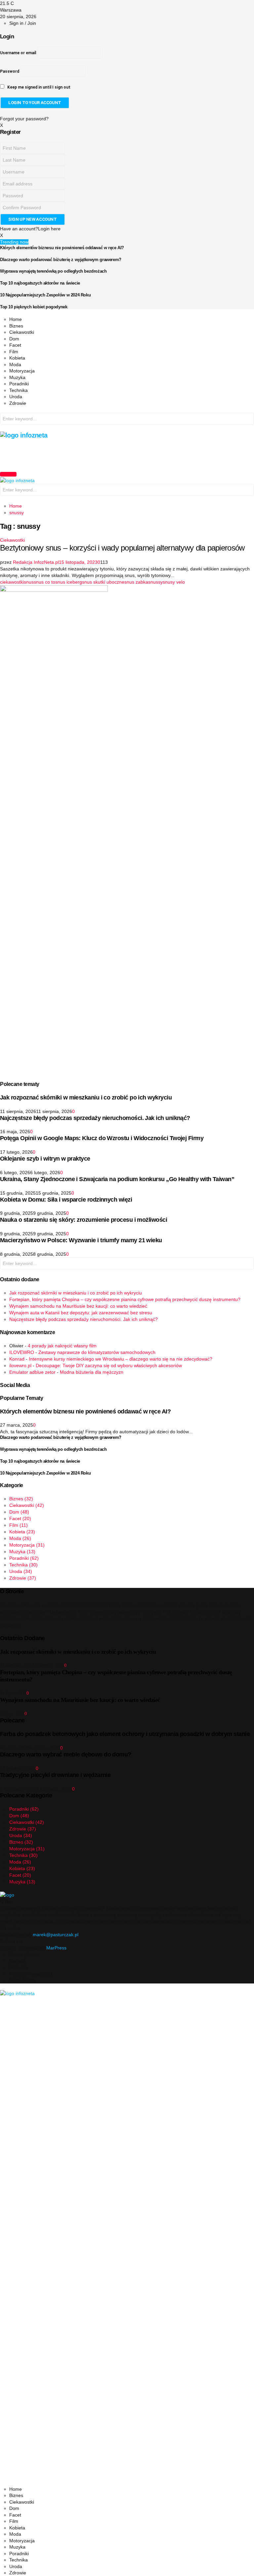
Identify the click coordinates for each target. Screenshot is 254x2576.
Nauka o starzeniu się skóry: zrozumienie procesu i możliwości (84, 1220)
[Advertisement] (120, 454)
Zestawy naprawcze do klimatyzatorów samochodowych (97, 1352)
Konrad (17, 1359)
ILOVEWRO (22, 1352)
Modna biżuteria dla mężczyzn (92, 1372)
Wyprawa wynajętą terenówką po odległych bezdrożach (53, 271)
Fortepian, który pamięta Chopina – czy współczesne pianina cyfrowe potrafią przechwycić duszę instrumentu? (125, 1299)
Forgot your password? (24, 119)
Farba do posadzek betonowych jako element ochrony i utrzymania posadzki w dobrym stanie (125, 1734)
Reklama (19, 1967)
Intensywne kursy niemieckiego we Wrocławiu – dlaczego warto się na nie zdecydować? (121, 1359)
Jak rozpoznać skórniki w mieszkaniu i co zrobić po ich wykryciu (86, 1097)
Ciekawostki (22, 332)
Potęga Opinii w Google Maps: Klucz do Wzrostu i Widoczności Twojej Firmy (102, 1138)
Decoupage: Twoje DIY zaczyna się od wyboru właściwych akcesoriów (109, 1365)
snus (29, 582)
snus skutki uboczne (103, 582)
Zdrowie (18, 403)
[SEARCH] (247, 420)
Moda (15, 365)
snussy (155, 582)
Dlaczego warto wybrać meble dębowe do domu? (66, 1754)
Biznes (16, 326)
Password (10, 71)
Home (16, 319)
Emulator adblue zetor (32, 1372)
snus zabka (136, 582)
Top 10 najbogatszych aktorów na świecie (40, 283)
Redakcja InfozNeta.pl (36, 562)
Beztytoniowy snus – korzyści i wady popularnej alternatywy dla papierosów (122, 548)
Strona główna (24, 1954)
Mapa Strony (23, 1980)
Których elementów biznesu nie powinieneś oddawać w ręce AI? (62, 248)
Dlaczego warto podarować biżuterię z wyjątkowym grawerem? (61, 260)
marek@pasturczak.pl (56, 1935)
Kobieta (17, 358)
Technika (19, 390)
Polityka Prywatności (31, 1974)
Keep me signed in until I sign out (38, 87)
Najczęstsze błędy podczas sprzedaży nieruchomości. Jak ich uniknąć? (95, 1118)
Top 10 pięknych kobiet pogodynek (34, 307)
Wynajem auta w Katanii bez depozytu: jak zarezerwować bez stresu (81, 1313)
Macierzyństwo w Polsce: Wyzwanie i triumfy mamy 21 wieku (81, 1240)
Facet (15, 345)
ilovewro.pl (20, 1365)
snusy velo (174, 582)
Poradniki (19, 384)
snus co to (44, 582)
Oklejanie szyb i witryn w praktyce (45, 1159)
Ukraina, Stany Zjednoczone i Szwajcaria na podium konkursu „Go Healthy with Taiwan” (117, 1179)
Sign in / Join (23, 23)
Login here (49, 229)
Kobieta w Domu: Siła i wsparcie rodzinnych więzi (66, 1200)
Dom (14, 339)
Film (14, 352)
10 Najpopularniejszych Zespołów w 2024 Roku (45, 295)
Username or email (18, 53)
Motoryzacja (22, 371)
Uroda (16, 397)
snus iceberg (69, 582)
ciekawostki (12, 582)
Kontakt (17, 1961)
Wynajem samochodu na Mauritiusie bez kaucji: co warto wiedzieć (78, 1306)
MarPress (56, 1948)
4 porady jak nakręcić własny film (62, 1346)
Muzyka (17, 377)
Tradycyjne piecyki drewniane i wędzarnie (55, 1775)
